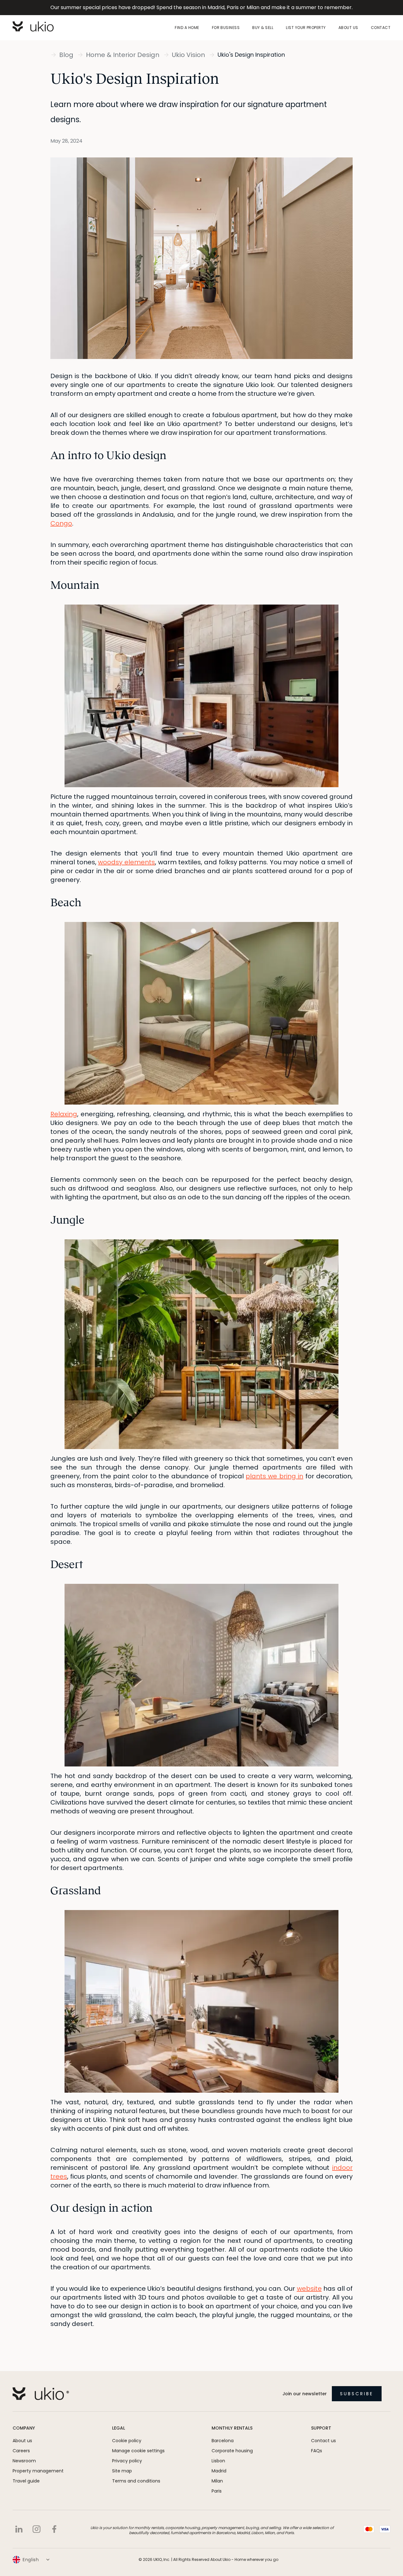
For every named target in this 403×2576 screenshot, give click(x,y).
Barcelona (223, 2441)
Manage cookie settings (138, 2451)
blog (66, 55)
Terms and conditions (136, 2481)
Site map (122, 2471)
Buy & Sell (263, 28)
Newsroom (24, 2461)
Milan (217, 2481)
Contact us (324, 2441)
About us (348, 28)
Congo (61, 523)
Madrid (219, 2471)
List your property (306, 28)
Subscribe (357, 2394)
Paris (217, 2491)
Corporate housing (232, 2451)
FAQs (317, 2451)
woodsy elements (126, 862)
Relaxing (64, 1114)
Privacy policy (127, 2461)
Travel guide (26, 2481)
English (31, 2560)
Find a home (187, 28)
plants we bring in (274, 1476)
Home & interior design (123, 55)
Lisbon (218, 2461)
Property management (38, 2471)
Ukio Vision (188, 55)
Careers (21, 2451)
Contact (381, 28)
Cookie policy (127, 2441)
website (309, 2289)
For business (226, 28)
